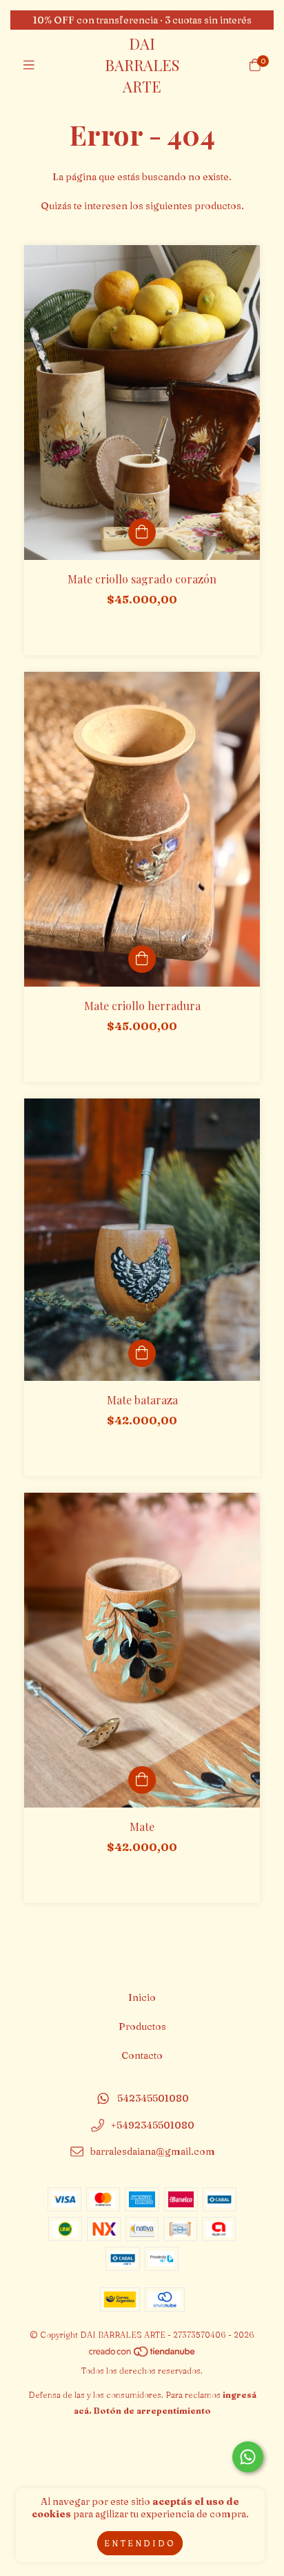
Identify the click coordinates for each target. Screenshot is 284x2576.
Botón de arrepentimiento (152, 2411)
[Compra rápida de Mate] (142, 1780)
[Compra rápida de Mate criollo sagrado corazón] (142, 532)
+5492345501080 (153, 2125)
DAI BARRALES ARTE (142, 65)
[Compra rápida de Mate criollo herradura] (142, 959)
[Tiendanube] (143, 2355)
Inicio (142, 1997)
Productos (142, 2026)
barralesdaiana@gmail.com (153, 2152)
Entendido (140, 2543)
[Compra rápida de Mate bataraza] (142, 1353)
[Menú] (29, 65)
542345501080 (153, 2098)
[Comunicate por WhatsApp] (248, 2457)
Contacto (142, 2055)
